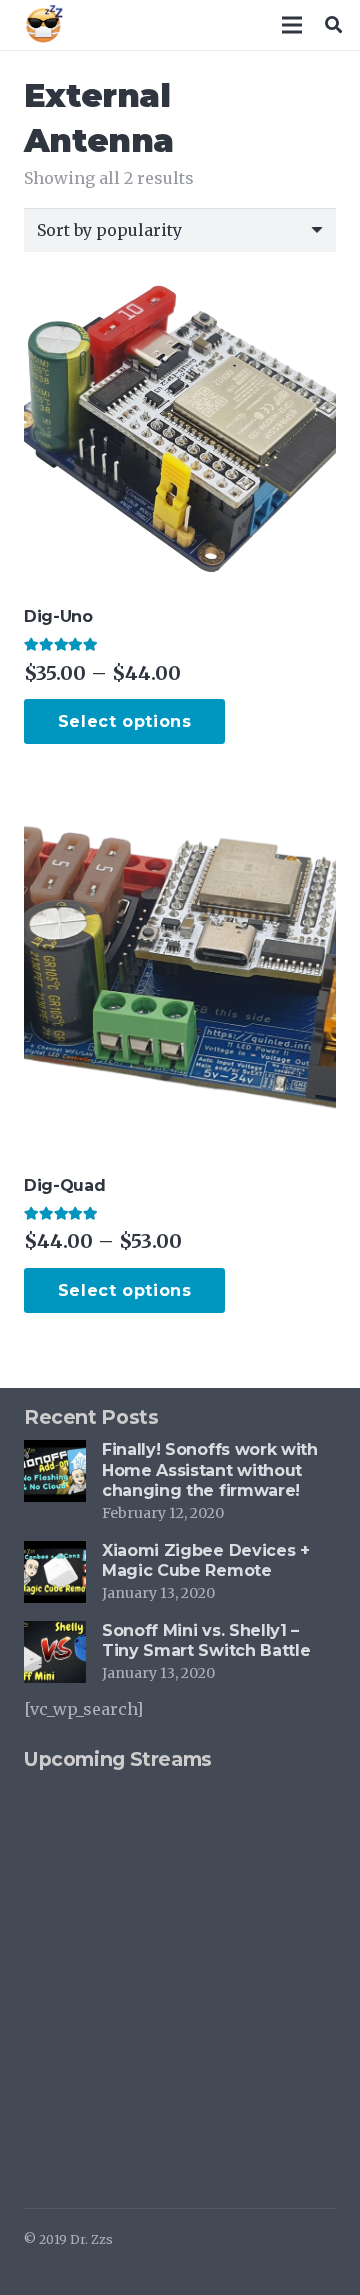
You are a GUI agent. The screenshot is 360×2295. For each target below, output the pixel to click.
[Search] (333, 25)
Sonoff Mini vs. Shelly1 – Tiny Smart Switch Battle (206, 1641)
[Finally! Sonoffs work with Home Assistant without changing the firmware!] (55, 1454)
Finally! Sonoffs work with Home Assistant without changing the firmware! (210, 1470)
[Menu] (293, 25)
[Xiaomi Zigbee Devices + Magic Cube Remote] (55, 1555)
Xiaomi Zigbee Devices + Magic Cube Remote (206, 1561)
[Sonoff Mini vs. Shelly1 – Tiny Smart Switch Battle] (55, 1635)
